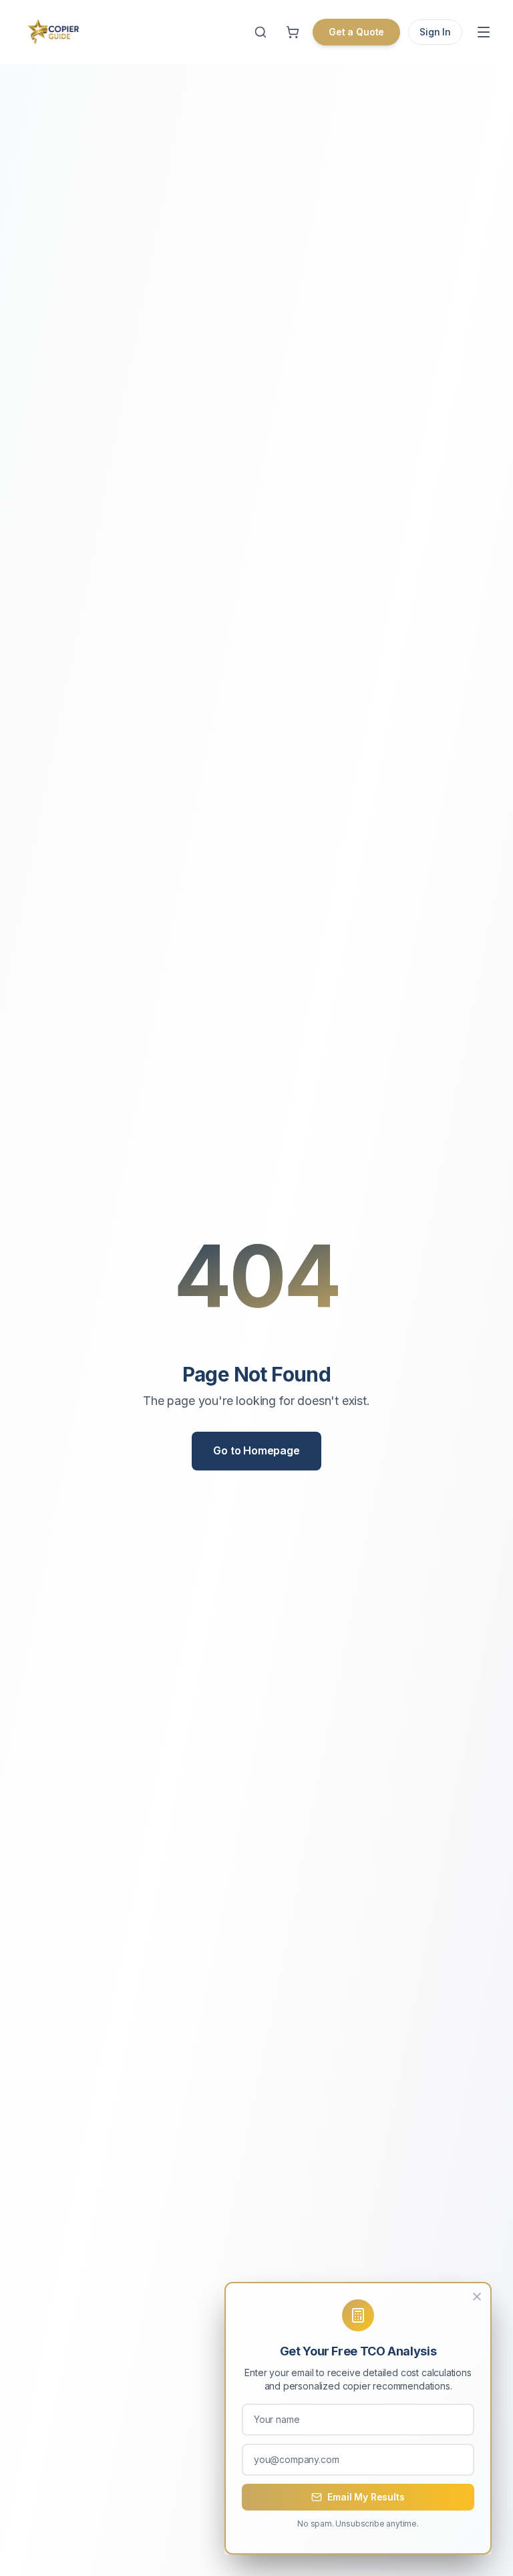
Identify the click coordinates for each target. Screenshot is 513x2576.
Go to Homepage (256, 1450)
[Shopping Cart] (293, 32)
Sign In (435, 32)
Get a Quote (356, 32)
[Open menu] (484, 32)
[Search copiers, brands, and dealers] (261, 32)
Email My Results (366, 2497)
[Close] (477, 2297)
